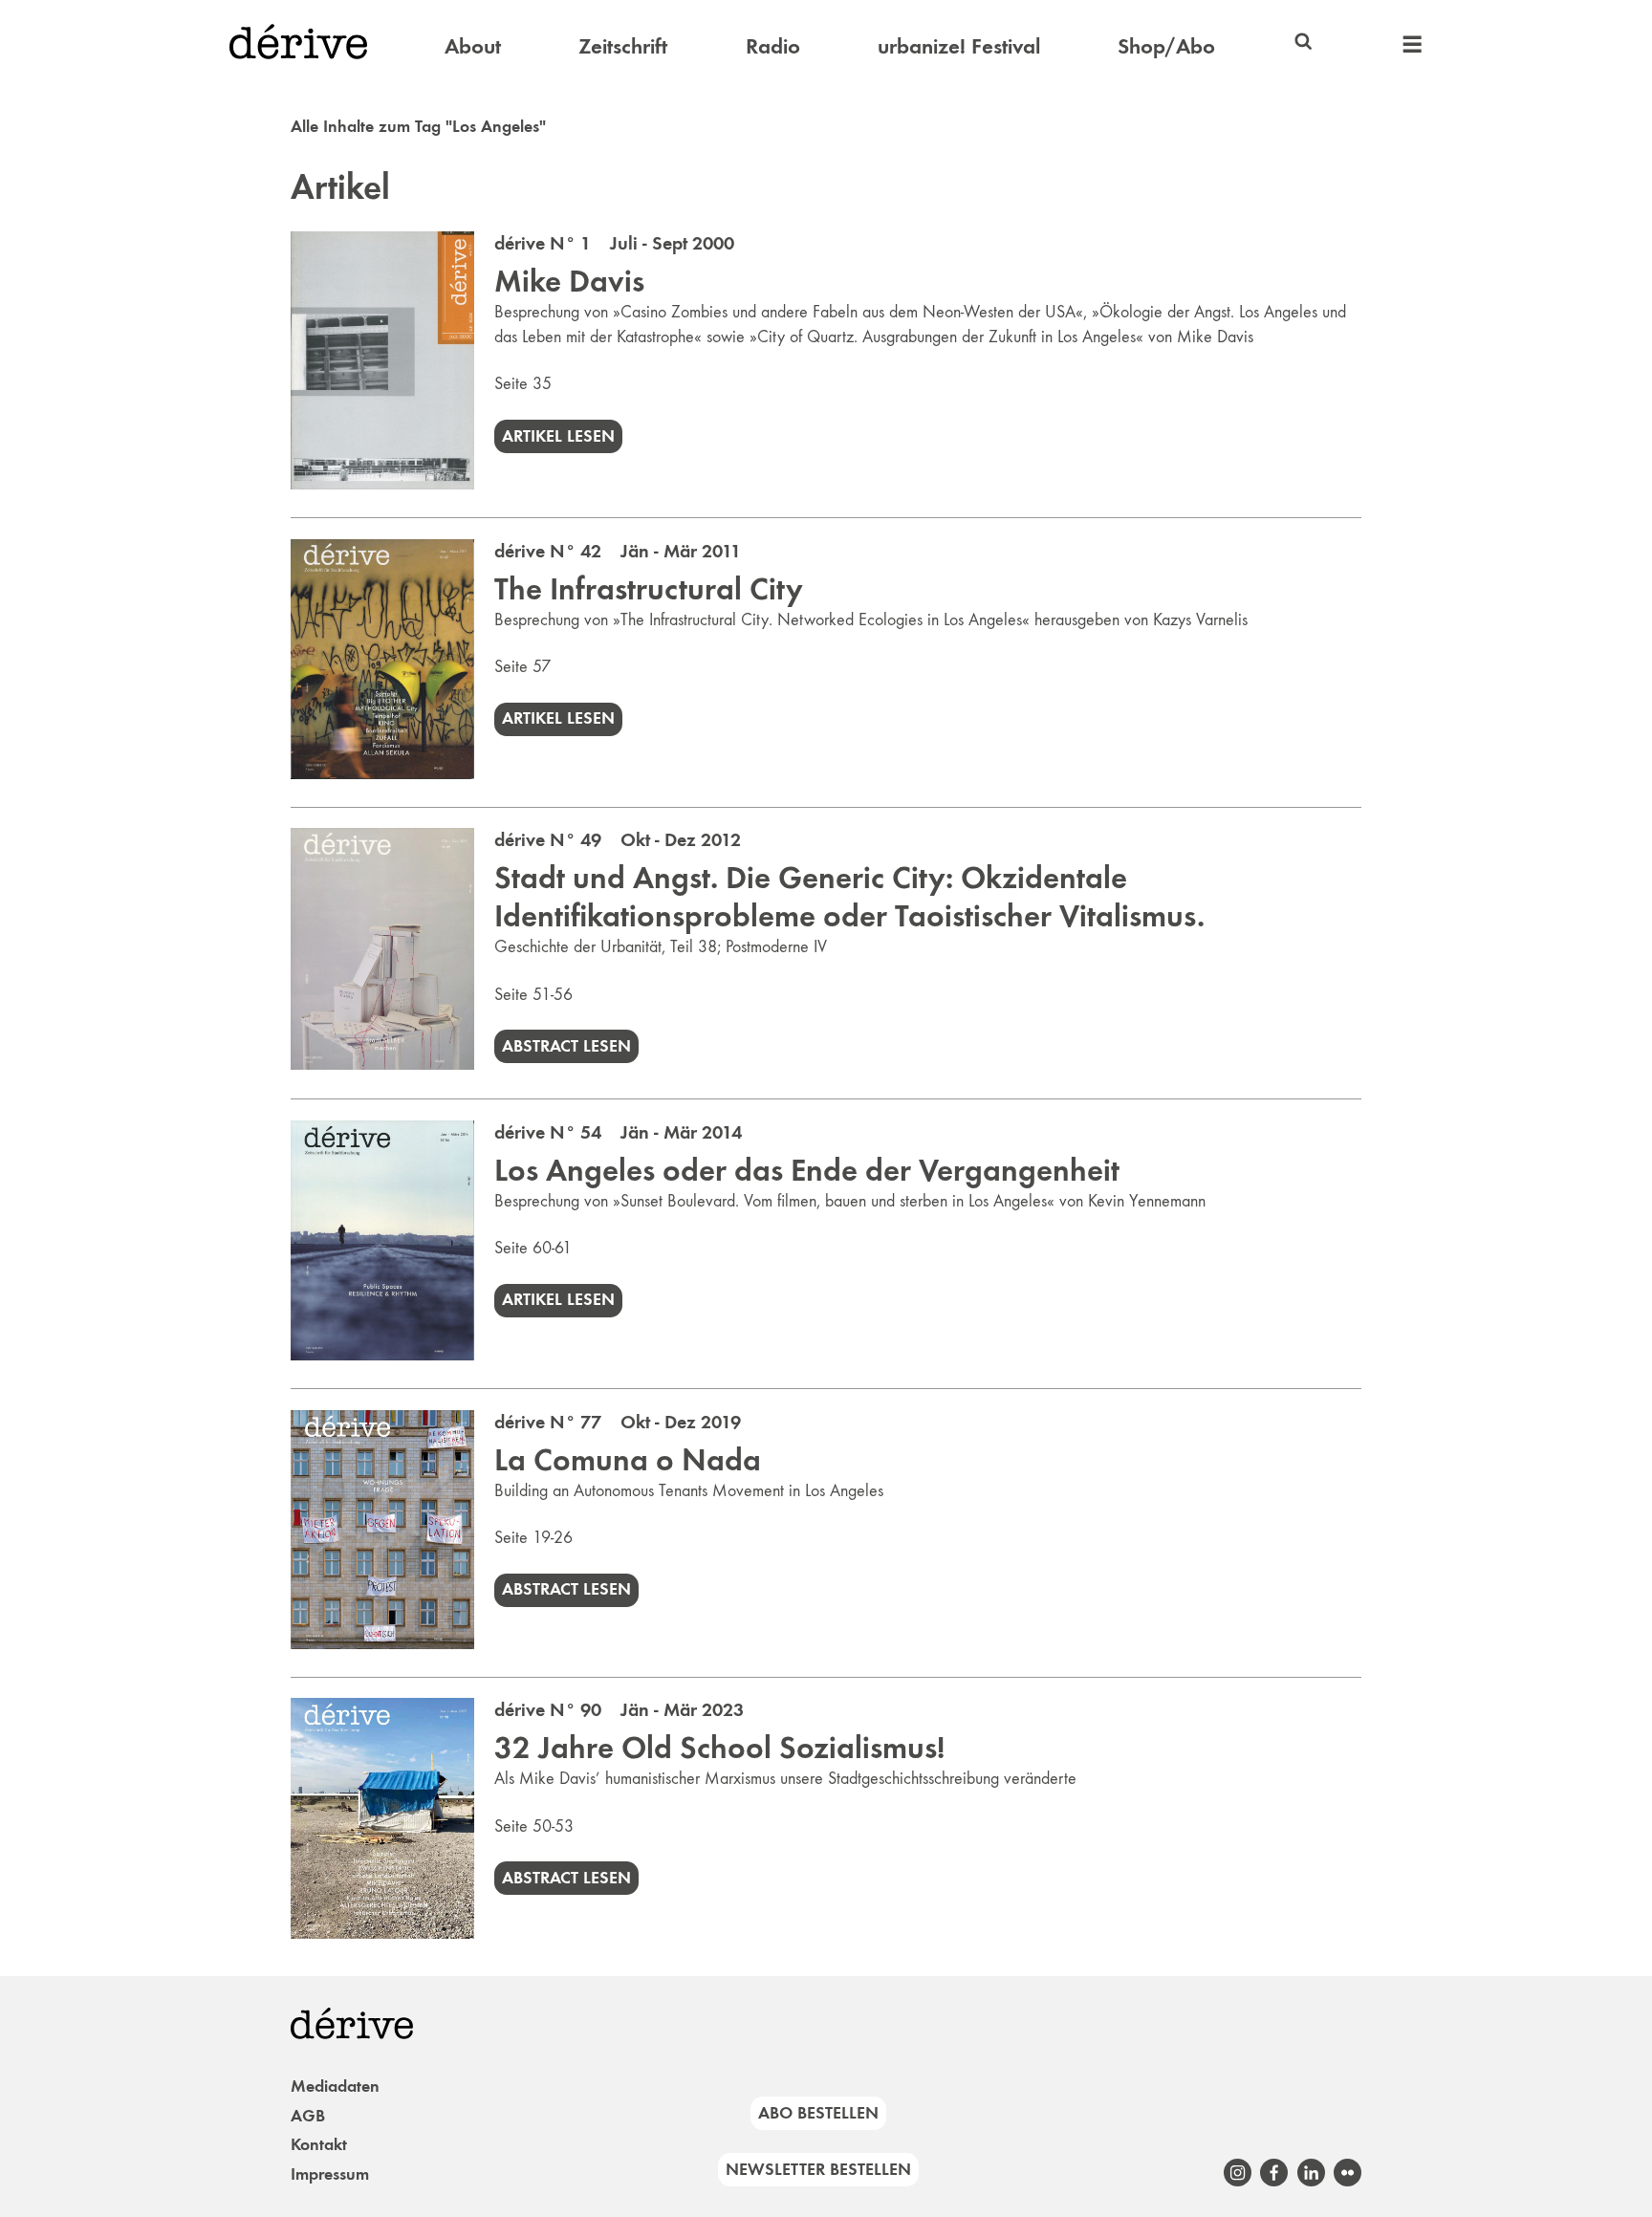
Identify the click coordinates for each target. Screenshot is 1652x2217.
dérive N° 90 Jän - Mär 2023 (619, 1709)
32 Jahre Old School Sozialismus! (719, 1748)
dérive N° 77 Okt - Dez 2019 (618, 1422)
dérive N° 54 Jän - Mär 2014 (618, 1132)
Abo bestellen (818, 2113)
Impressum (330, 2174)
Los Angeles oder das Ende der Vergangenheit (807, 1170)
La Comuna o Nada (628, 1460)
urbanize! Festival (959, 46)
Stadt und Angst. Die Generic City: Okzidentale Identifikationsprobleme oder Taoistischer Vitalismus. (849, 897)
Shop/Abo (1166, 46)
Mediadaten (335, 2086)
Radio (773, 46)
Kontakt (319, 2144)
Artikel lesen (558, 436)
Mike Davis (569, 281)
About (473, 46)
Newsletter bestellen (818, 2169)
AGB (308, 2116)
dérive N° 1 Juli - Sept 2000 (614, 243)
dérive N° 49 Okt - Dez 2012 (618, 839)
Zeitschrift (623, 46)
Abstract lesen (566, 1046)
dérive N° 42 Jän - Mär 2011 (618, 551)
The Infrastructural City (649, 589)
